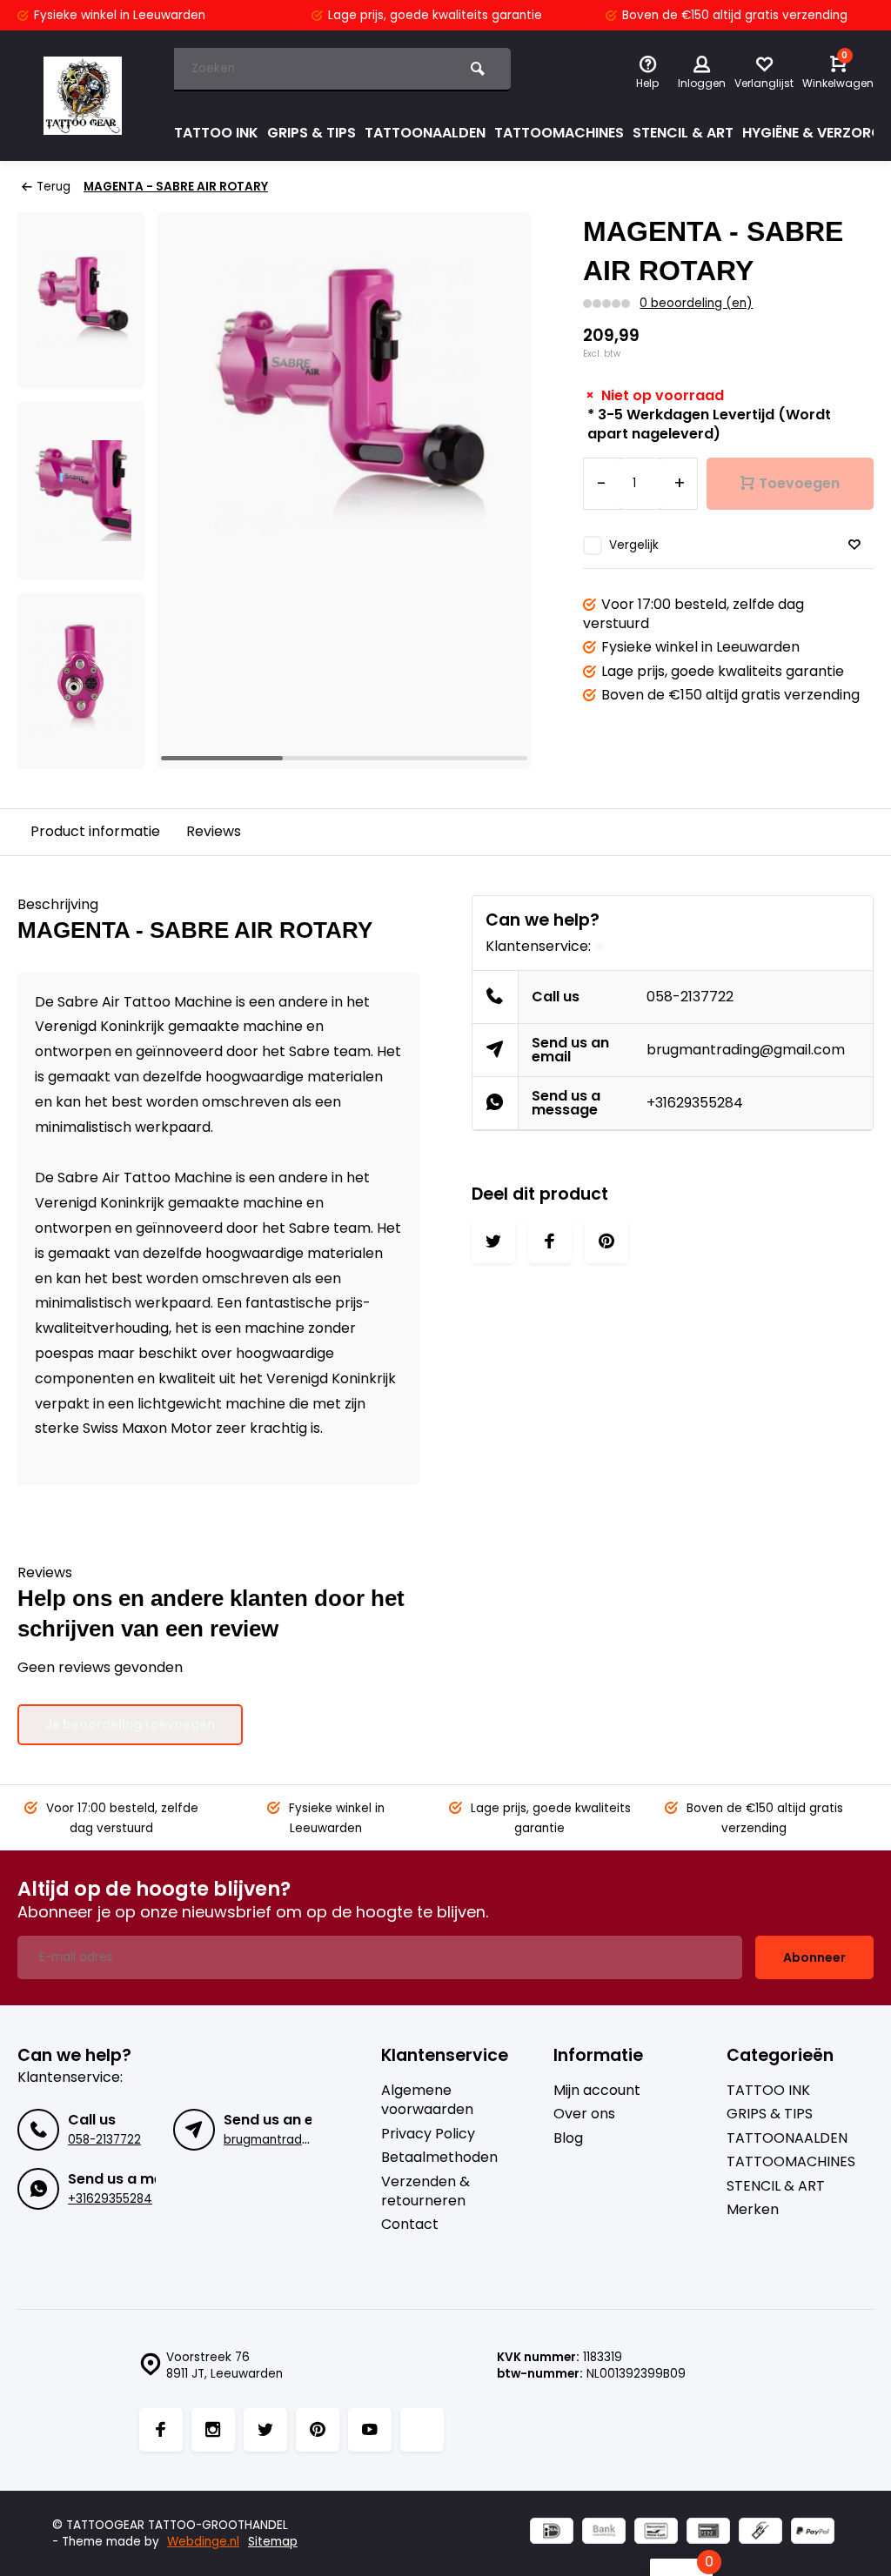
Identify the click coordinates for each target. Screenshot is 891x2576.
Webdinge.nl (203, 2542)
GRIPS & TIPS (312, 133)
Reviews (214, 831)
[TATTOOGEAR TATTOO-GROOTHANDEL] (83, 96)
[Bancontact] (656, 2533)
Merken (753, 2210)
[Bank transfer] (604, 2533)
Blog (568, 2138)
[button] (496, 491)
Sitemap (273, 2542)
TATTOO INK (216, 133)
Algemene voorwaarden (427, 2100)
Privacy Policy (428, 2134)
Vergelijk (634, 545)
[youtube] (370, 2430)
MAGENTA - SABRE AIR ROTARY (176, 187)
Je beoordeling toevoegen (130, 1724)
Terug (54, 187)
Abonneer (814, 1957)
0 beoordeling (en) (696, 303)
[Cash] (760, 2533)
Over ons (584, 2114)
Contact (410, 2225)
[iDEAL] (552, 2533)
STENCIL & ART (683, 133)
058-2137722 (690, 997)
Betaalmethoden (439, 2158)
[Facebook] (161, 2430)
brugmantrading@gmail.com (746, 1050)
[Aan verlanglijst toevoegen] (854, 545)
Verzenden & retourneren (425, 2191)
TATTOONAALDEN (425, 133)
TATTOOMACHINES (559, 133)
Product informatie (95, 831)
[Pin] (708, 2533)
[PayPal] (813, 2533)
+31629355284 (695, 1103)
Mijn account (597, 2091)
